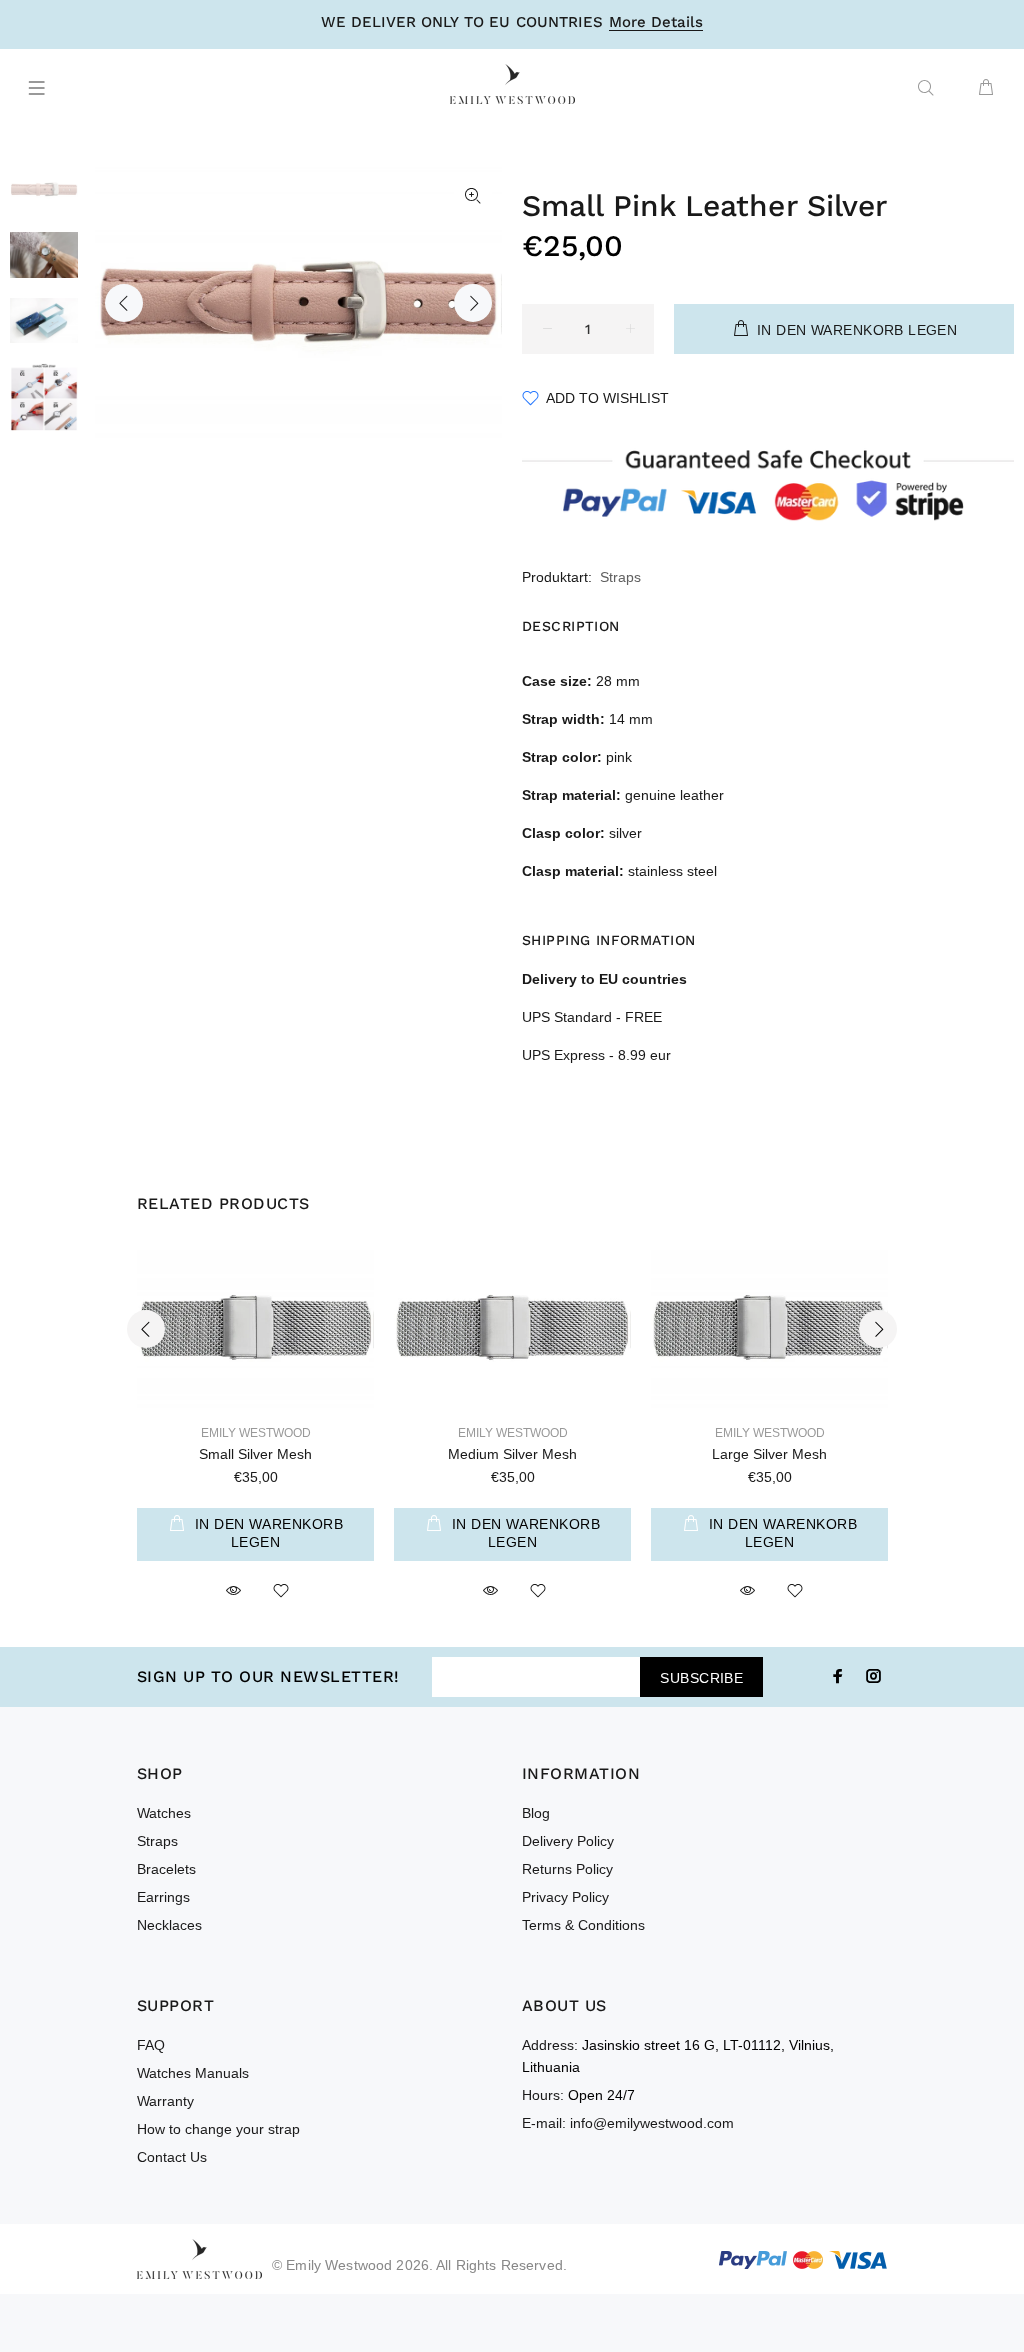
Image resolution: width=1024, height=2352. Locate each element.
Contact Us (172, 2157)
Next (473, 303)
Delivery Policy (568, 1841)
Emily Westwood (256, 1433)
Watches (164, 1813)
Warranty (165, 2101)
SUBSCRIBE (701, 1678)
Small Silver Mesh (255, 1454)
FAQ (151, 2045)
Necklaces (169, 1925)
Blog (536, 1813)
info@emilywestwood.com (652, 2123)
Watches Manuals (193, 2073)
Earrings (163, 1897)
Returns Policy (567, 1869)
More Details (656, 23)
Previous (124, 303)
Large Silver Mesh (769, 1454)
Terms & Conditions (583, 1925)
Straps (620, 577)
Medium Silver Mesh (512, 1454)
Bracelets (166, 1869)
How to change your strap (218, 2129)
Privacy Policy (565, 1897)
